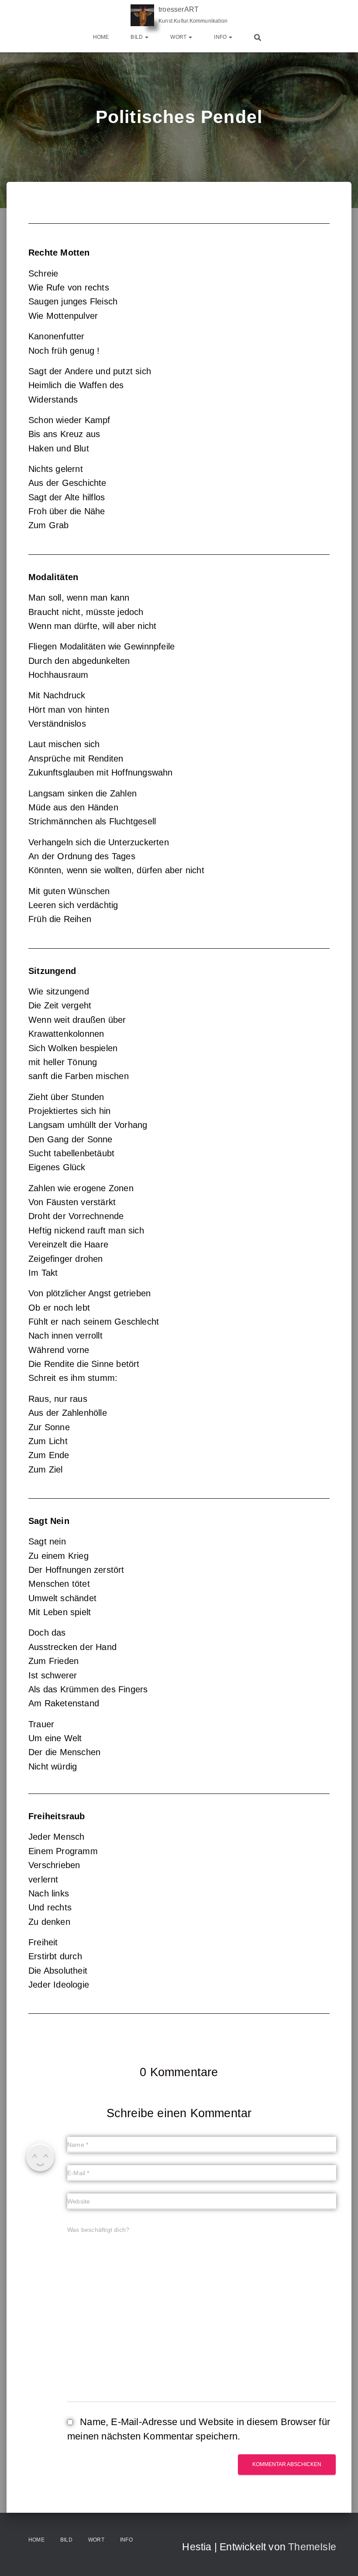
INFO (221, 37)
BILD (137, 37)
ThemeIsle (312, 2547)
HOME (101, 37)
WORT (179, 37)
